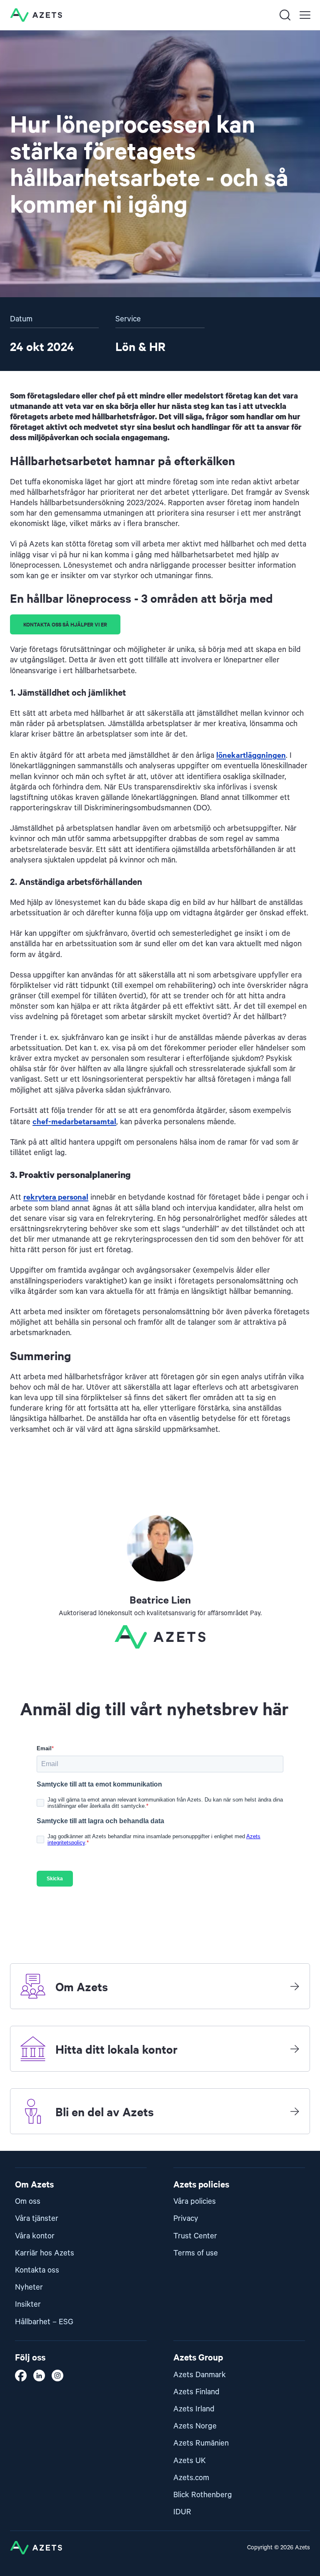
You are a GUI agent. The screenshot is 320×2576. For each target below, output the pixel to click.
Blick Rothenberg (203, 2495)
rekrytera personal (56, 1197)
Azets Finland (196, 2392)
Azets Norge (195, 2426)
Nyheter (29, 2287)
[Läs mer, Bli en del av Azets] (295, 2111)
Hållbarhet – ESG (44, 2322)
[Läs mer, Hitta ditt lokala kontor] (295, 2049)
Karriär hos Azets (45, 2253)
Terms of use (196, 2253)
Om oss (28, 2201)
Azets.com (191, 2478)
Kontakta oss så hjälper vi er (65, 624)
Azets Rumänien (201, 2443)
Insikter (28, 2304)
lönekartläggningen (251, 755)
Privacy (186, 2219)
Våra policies (195, 2201)
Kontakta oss (37, 2270)
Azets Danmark (200, 2375)
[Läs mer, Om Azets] (295, 1986)
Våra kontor (35, 2236)
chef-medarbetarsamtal (74, 1121)
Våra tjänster (37, 2219)
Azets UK (190, 2461)
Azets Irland (194, 2409)
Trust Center (195, 2236)
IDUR (182, 2512)
